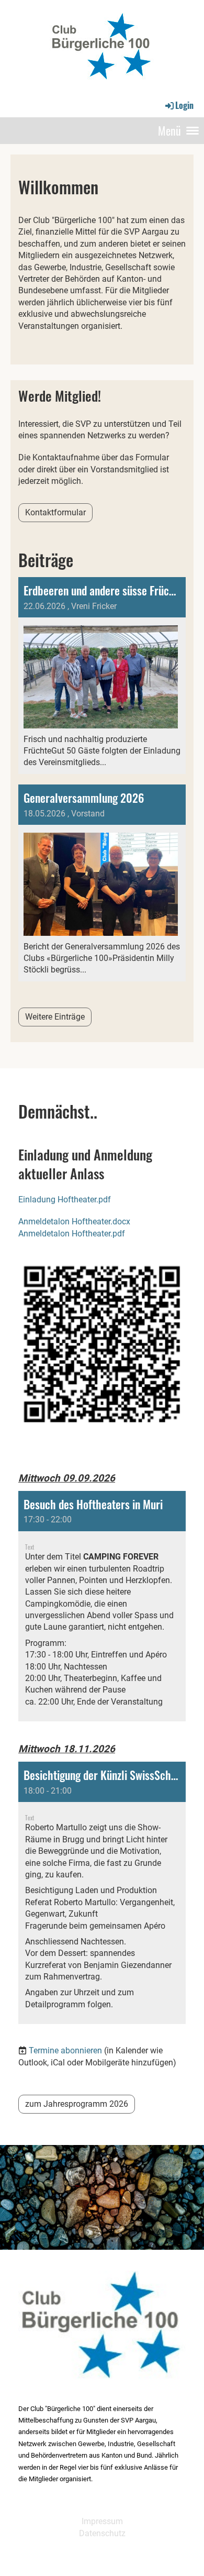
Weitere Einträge (55, 1017)
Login (184, 105)
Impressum (102, 2521)
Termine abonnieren (65, 2050)
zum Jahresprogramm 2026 (77, 2104)
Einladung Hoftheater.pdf (65, 1199)
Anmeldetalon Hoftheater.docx (74, 1221)
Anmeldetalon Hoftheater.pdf (72, 1234)
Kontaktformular (55, 512)
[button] (102, 1606)
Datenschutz (102, 2533)
